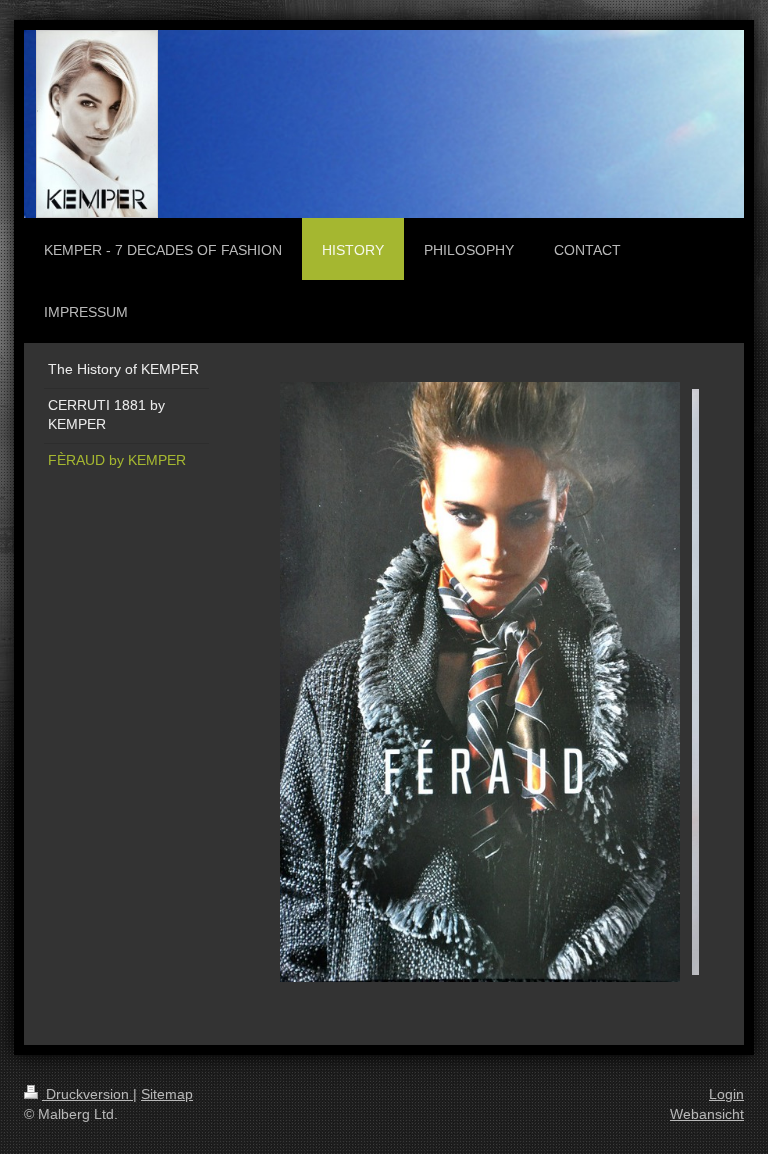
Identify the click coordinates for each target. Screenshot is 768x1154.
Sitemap (167, 1094)
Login (726, 1094)
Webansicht (707, 1114)
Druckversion (87, 1094)
